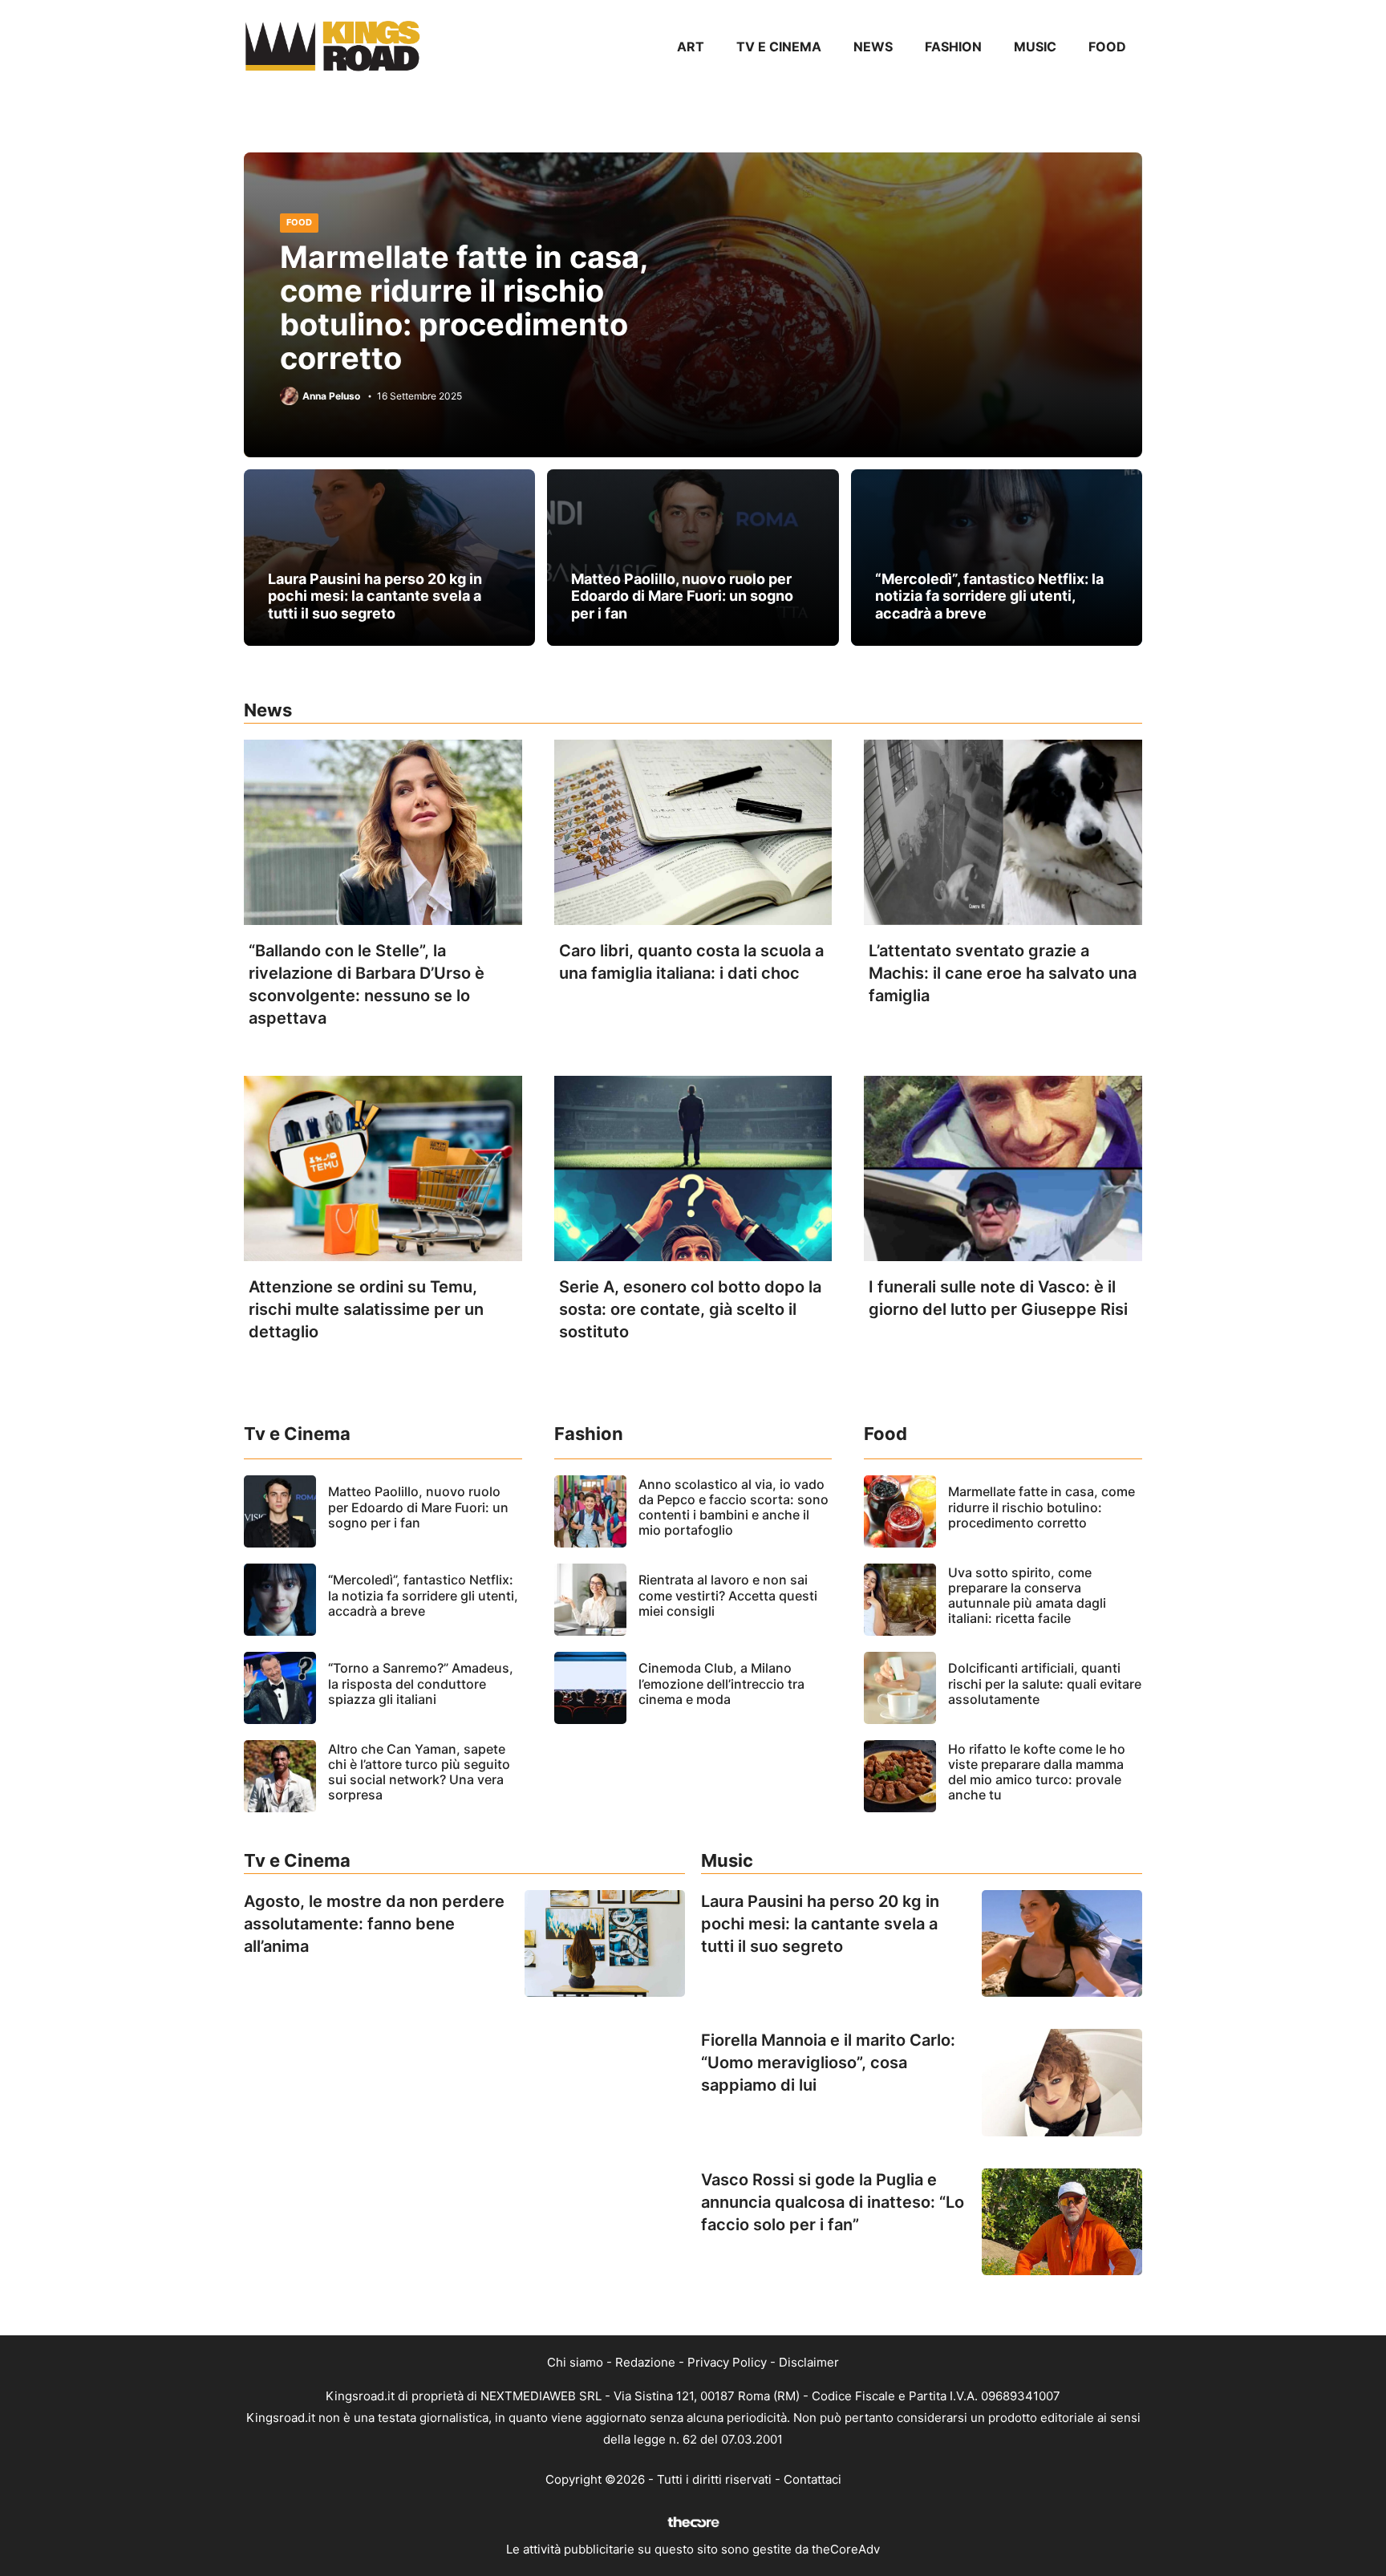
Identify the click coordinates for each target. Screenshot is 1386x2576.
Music (1035, 47)
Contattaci (813, 2479)
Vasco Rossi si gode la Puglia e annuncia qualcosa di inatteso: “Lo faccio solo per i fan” (833, 2202)
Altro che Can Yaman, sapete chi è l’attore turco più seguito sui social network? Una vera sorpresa (419, 1772)
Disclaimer (809, 2362)
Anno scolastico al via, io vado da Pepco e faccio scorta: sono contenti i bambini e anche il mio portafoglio (734, 1507)
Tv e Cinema (779, 47)
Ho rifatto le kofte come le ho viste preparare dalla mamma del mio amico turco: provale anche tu (1037, 1772)
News (873, 47)
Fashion (953, 47)
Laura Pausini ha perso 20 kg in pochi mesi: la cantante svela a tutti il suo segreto (375, 596)
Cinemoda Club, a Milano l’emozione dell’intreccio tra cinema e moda (721, 1683)
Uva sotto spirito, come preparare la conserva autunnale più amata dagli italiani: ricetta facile (1027, 1596)
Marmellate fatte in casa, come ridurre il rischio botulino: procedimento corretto (464, 307)
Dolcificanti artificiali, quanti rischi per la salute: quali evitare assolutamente (1045, 1683)
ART (691, 47)
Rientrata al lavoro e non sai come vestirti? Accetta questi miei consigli (728, 1595)
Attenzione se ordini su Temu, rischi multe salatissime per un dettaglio (366, 1309)
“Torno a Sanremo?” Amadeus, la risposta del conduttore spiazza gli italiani (421, 1683)
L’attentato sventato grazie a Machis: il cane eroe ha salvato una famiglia (1003, 973)
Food (1107, 47)
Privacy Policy (727, 2362)
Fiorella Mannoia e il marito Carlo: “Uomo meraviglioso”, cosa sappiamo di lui (828, 2063)
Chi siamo (575, 2362)
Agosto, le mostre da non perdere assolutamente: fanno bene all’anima (374, 1924)
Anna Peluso (331, 396)
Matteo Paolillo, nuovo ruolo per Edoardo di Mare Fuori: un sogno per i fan (682, 596)
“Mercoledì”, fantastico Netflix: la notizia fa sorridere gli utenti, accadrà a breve (989, 596)
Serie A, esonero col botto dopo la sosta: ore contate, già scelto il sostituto (690, 1309)
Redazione (645, 2362)
